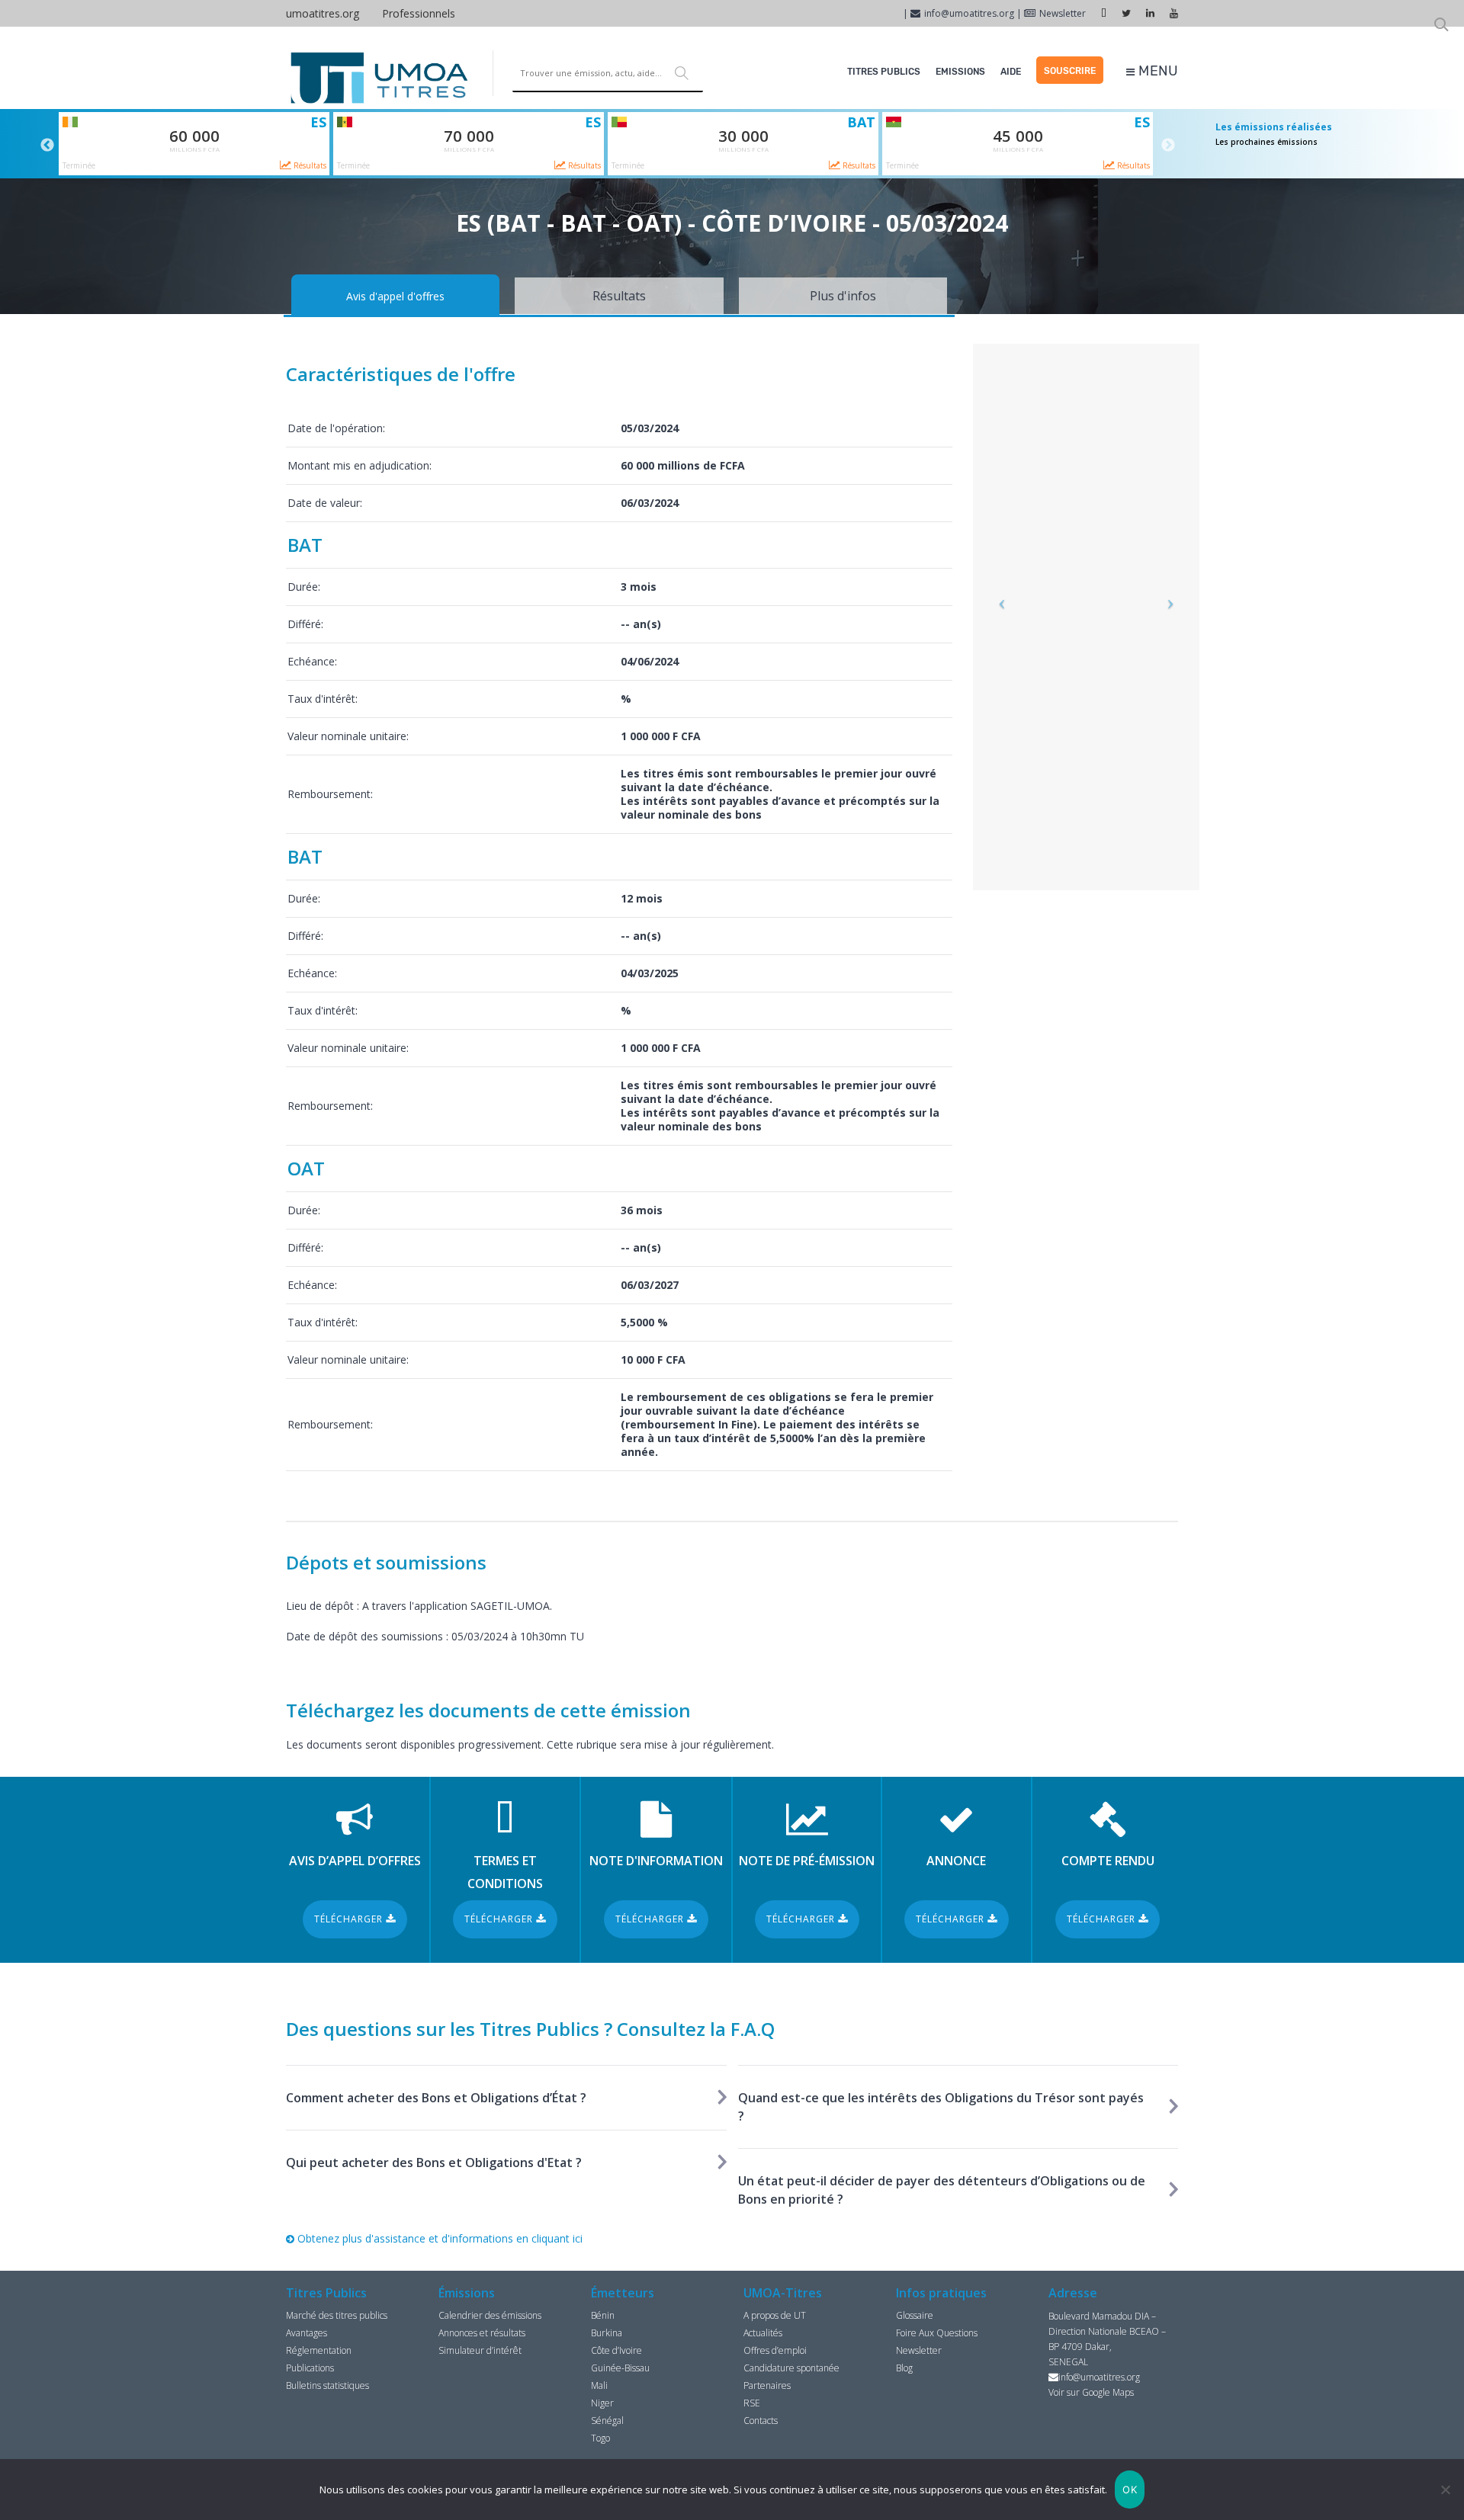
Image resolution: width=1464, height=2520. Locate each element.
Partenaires (767, 2385)
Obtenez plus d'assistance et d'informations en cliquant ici (438, 2238)
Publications (310, 2368)
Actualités (763, 2333)
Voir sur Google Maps (1091, 2392)
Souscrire (1070, 71)
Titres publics (884, 72)
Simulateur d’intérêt (480, 2350)
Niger (602, 2403)
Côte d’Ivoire (616, 2350)
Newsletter (1063, 13)
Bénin (603, 2315)
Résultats (309, 165)
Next (1168, 146)
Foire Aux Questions (937, 2333)
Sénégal (607, 2421)
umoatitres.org (323, 13)
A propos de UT (775, 2315)
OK (1130, 2490)
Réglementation (319, 2350)
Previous (47, 146)
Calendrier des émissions (490, 2315)
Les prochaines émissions (1267, 142)
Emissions (960, 72)
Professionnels (419, 13)
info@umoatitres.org (969, 13)
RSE (752, 2403)
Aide (1011, 72)
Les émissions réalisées (1274, 127)
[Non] (1445, 2490)
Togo (600, 2438)
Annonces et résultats (482, 2333)
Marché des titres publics (337, 2315)
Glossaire (915, 2315)
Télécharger (350, 1919)
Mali (599, 2385)
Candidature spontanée (791, 2368)
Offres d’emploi (775, 2350)
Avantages (307, 2333)
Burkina (607, 2333)
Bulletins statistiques (327, 2385)
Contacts (761, 2421)
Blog (904, 2368)
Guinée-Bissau (620, 2368)
